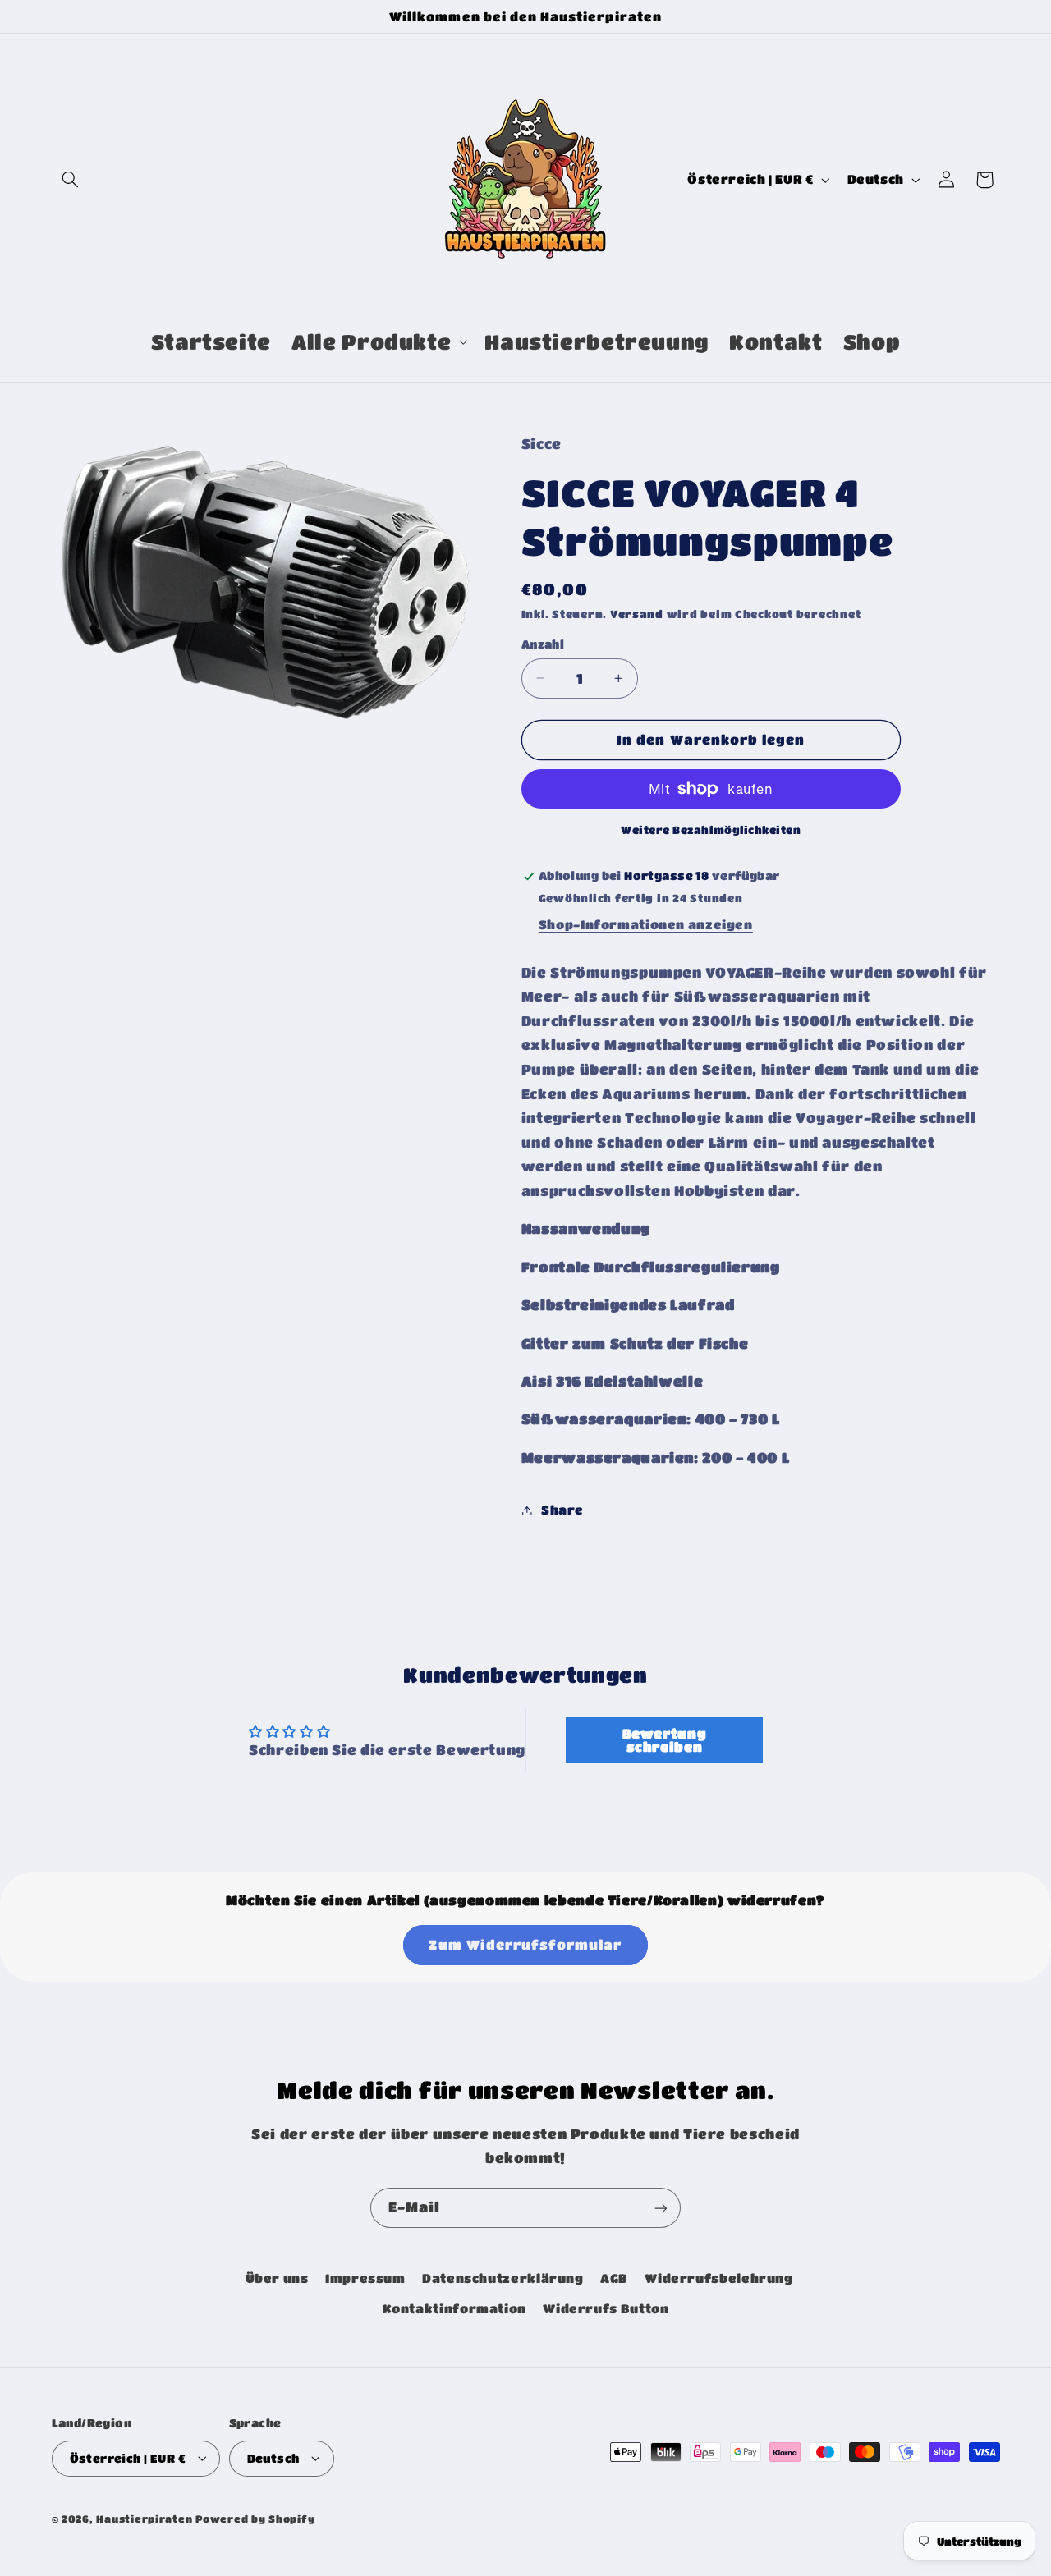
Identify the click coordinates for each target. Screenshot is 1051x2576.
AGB (614, 2279)
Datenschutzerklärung (503, 2279)
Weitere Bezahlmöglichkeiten (711, 830)
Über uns (277, 2279)
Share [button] (562, 1510)
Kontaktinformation (454, 2309)
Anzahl (543, 644)
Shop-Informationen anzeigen (646, 925)
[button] (71, 180)
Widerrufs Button (606, 2309)
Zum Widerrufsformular (525, 1945)
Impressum (365, 2279)
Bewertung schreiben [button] (665, 1740)
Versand (637, 615)
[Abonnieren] (661, 2208)
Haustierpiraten (144, 2518)
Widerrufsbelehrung (718, 2279)
